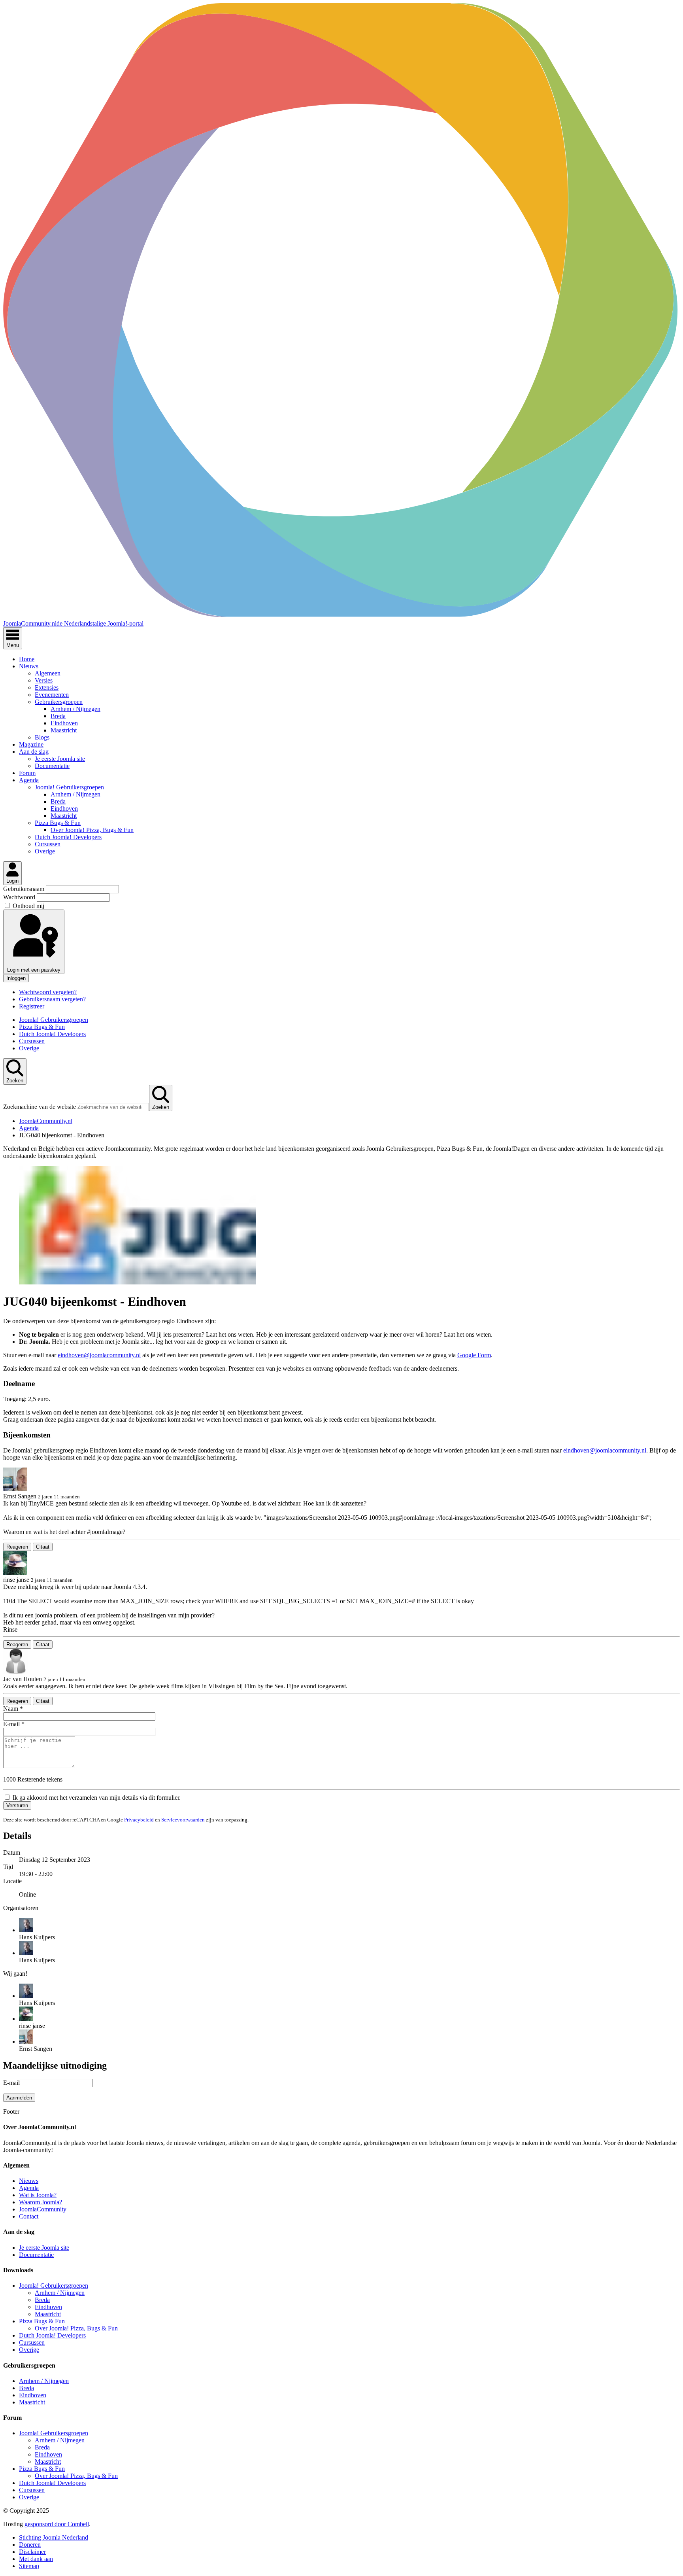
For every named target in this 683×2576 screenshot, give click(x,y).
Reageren (17, 1547)
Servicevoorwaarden (183, 1820)
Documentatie (52, 766)
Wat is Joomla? (38, 2195)
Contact (29, 2216)
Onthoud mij (28, 906)
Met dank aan (36, 2559)
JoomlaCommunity (43, 2209)
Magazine (31, 744)
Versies (44, 680)
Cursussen (48, 844)
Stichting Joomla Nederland (54, 2537)
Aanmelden (19, 2098)
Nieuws (29, 666)
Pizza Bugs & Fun (58, 823)
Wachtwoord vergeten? (48, 992)
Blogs (42, 737)
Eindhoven (64, 723)
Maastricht (64, 730)
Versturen (17, 1805)
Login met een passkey (34, 970)
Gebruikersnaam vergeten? (52, 999)
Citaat (43, 1547)
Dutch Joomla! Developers (68, 837)
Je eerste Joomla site (60, 759)
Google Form (474, 1355)
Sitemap (29, 2566)
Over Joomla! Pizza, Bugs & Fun (92, 830)
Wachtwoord (20, 897)
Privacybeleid (139, 1820)
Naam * (13, 1709)
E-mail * (14, 1724)
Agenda (29, 780)
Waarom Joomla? (41, 2202)
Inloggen (16, 978)
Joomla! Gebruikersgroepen (69, 787)
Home (27, 659)
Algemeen (48, 673)
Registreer (32, 1006)
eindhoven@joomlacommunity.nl (99, 1355)
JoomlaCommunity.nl (46, 1121)
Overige (45, 851)
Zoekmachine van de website (40, 1107)
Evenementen (52, 695)
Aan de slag (34, 752)
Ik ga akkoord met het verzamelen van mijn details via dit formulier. (96, 1798)
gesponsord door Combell (57, 2524)
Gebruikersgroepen (59, 702)
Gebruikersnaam (25, 889)
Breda (58, 716)
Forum (27, 773)
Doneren (30, 2545)
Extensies (47, 688)
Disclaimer (32, 2552)
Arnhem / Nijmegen (75, 709)
